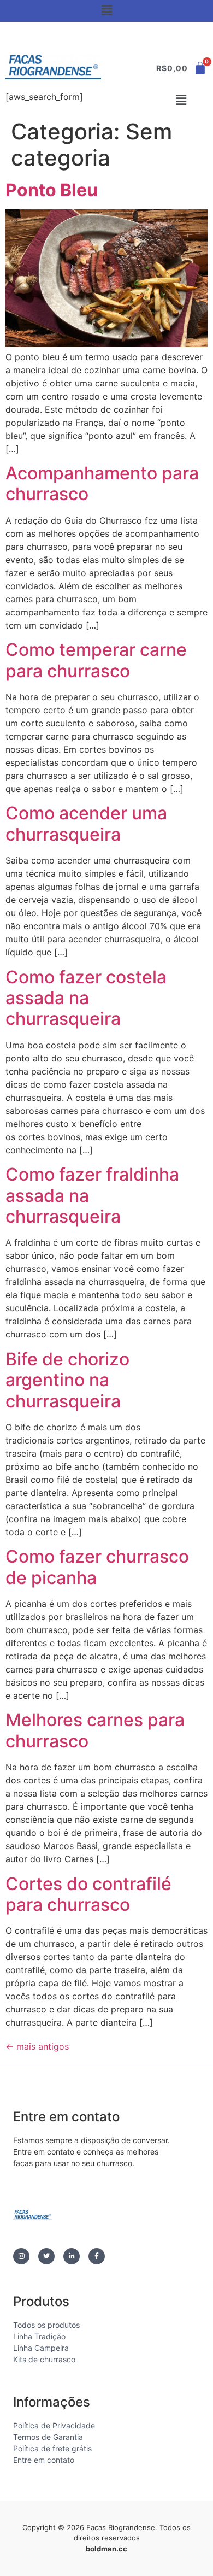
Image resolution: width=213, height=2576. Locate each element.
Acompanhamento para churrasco (102, 483)
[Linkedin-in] (72, 2256)
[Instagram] (21, 2256)
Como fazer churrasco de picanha (97, 1567)
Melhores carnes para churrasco (95, 1730)
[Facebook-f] (97, 2256)
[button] (106, 10)
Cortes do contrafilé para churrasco (88, 1894)
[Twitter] (46, 2256)
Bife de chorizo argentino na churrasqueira (67, 1380)
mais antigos (37, 2046)
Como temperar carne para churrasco (96, 660)
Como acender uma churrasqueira (86, 823)
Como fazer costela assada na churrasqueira (86, 998)
